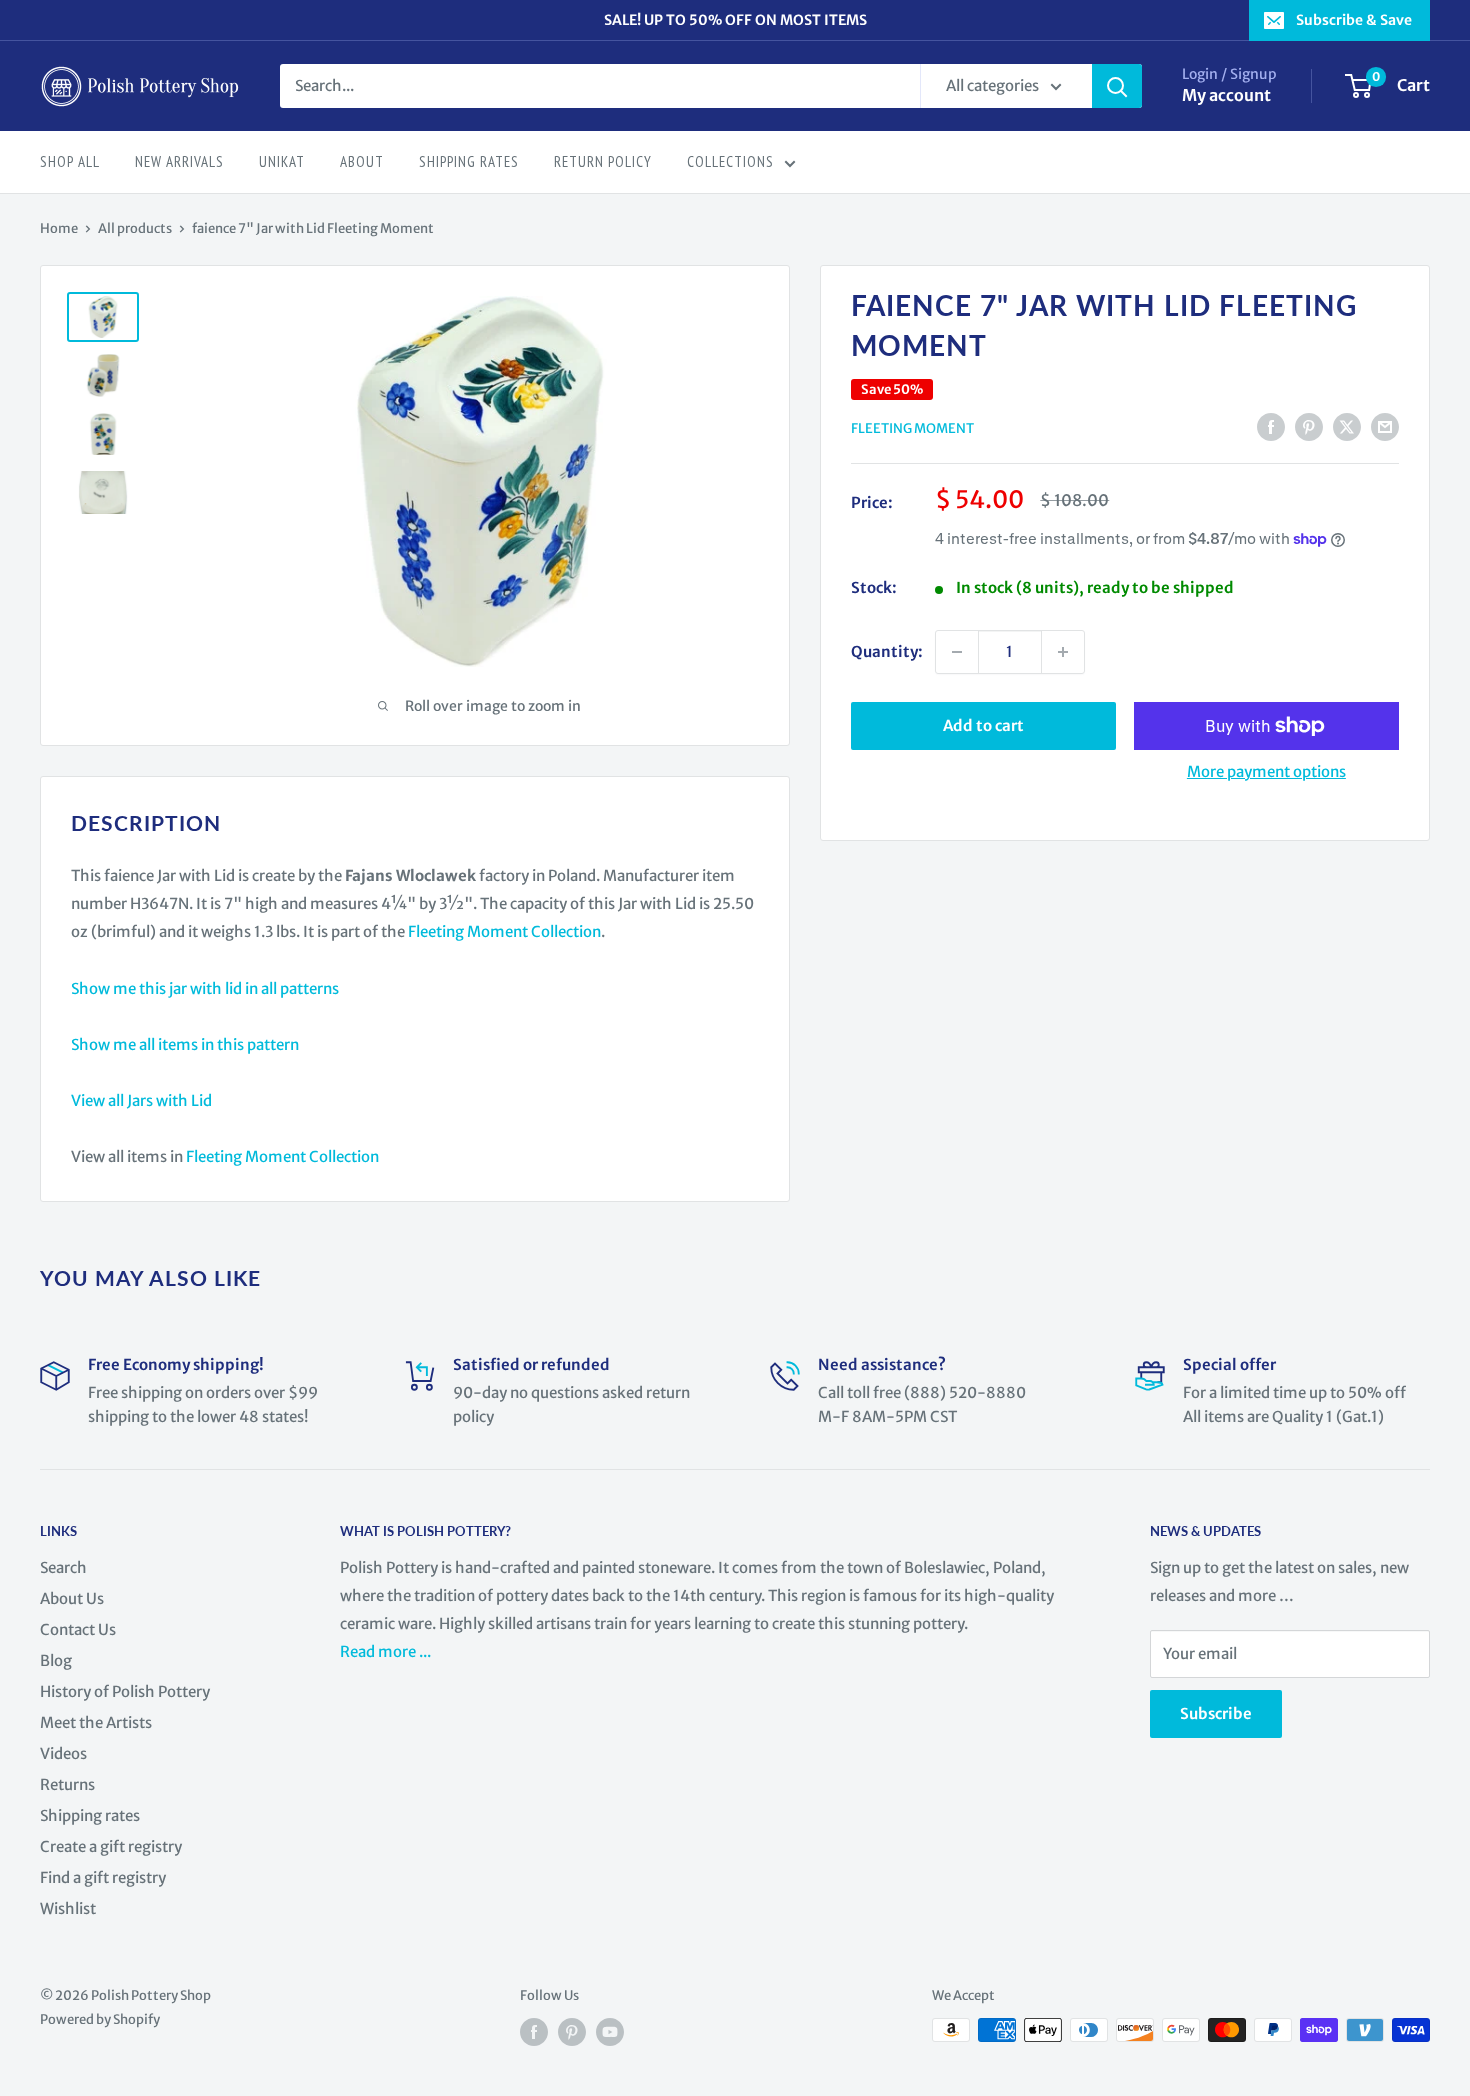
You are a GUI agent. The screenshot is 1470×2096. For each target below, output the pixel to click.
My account (1226, 95)
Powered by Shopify (100, 2019)
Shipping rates (90, 1815)
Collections (730, 161)
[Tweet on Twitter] (1347, 426)
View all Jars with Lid (141, 1100)
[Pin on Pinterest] (1309, 426)
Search (63, 1567)
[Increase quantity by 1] (1063, 652)
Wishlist (68, 1908)
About (362, 161)
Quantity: (887, 651)
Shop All (70, 161)
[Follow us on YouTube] (610, 2032)
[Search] (1117, 86)
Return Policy (603, 161)
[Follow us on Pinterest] (572, 2032)
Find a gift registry (103, 1877)
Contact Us (78, 1629)
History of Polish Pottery (125, 1691)
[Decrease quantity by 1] (957, 652)
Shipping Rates (469, 161)
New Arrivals (179, 161)
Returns (67, 1784)
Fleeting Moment (912, 428)
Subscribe (1216, 1713)
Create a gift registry (111, 1846)
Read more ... (387, 1651)
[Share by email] (1385, 426)
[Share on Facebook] (1271, 426)
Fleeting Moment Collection (504, 931)
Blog (56, 1660)
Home (59, 228)
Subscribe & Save (1354, 20)
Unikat (282, 161)
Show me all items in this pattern (185, 1044)
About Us (72, 1598)
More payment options (1266, 771)
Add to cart (983, 725)
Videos (63, 1753)
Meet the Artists (96, 1722)
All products (135, 228)
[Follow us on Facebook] (534, 2032)
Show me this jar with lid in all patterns (205, 988)
